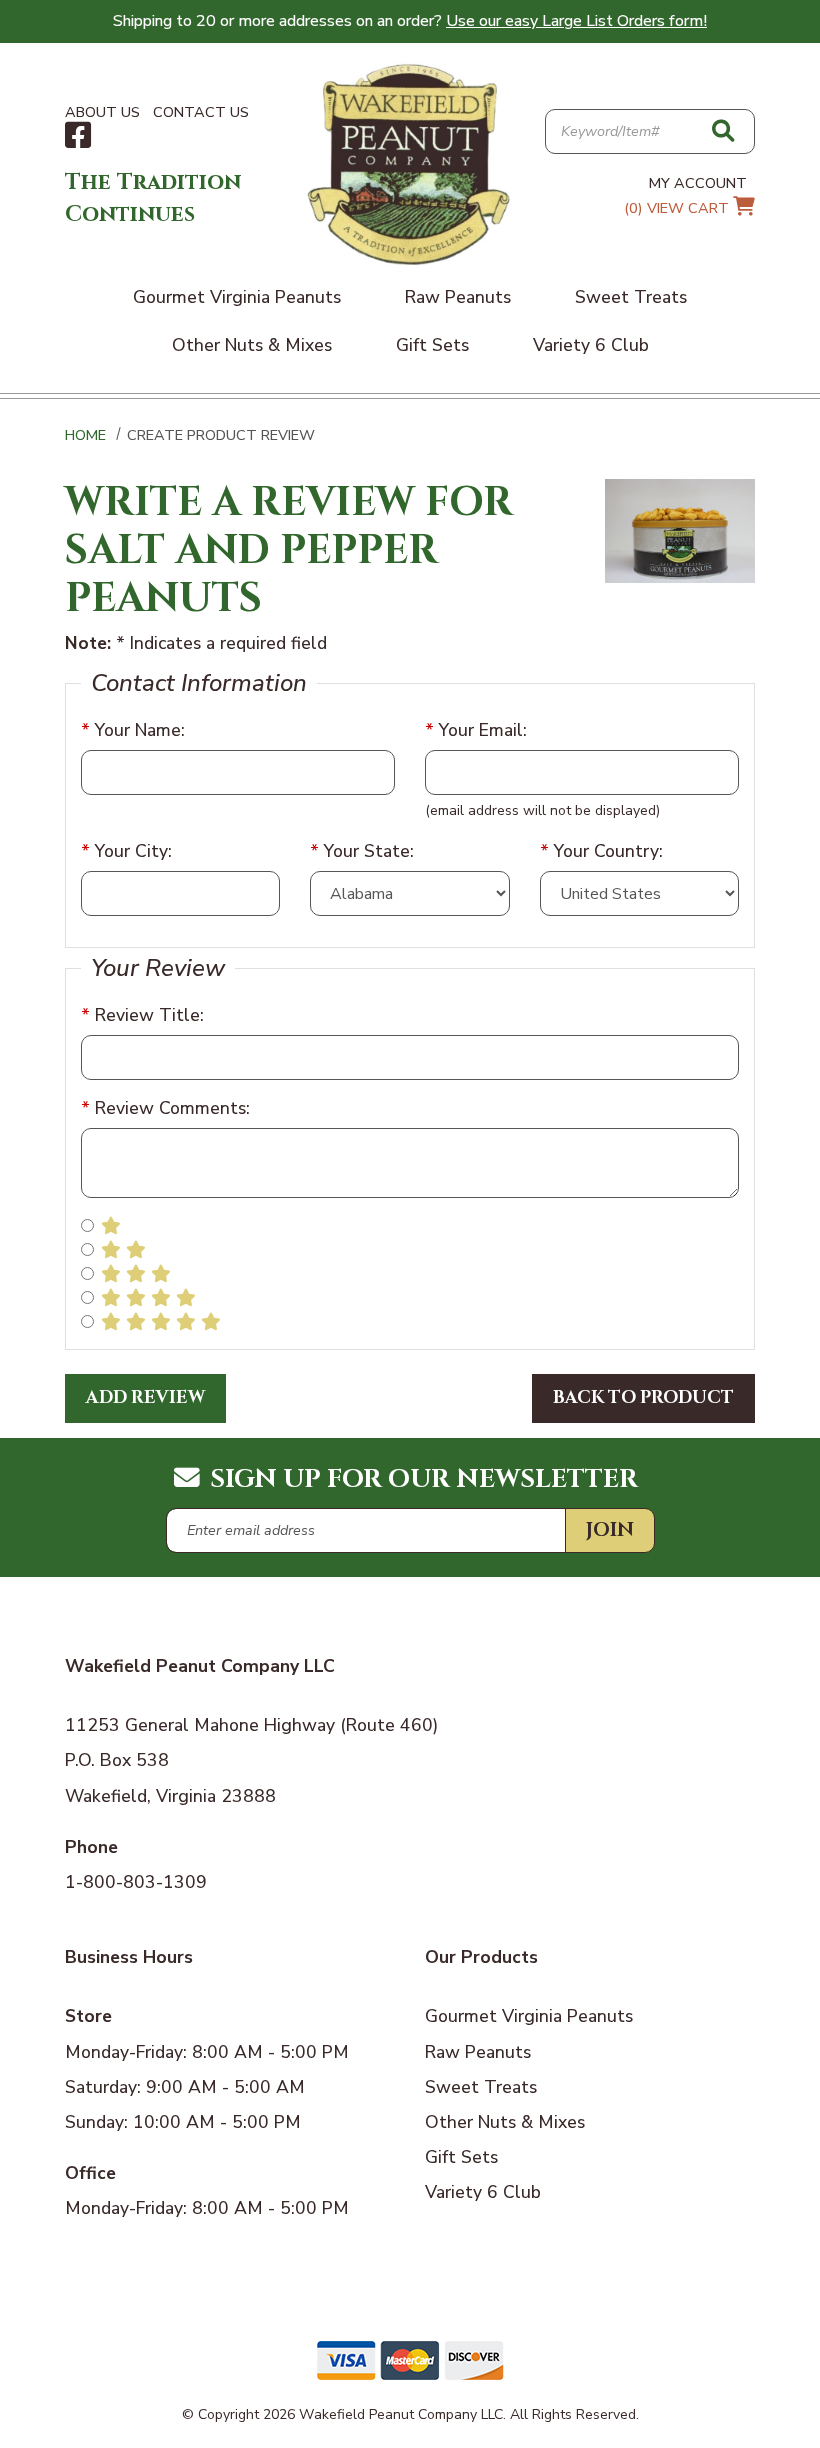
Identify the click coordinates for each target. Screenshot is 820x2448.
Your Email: (476, 730)
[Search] (723, 132)
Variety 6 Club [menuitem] (591, 345)
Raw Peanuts (478, 2052)
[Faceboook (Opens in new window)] (78, 136)
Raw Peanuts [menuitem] (458, 297)
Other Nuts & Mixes (505, 2122)
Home (85, 435)
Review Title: (142, 1015)
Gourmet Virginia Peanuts (529, 2016)
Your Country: (601, 851)
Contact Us (201, 112)
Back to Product (643, 1398)
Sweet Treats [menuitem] (631, 297)
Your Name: (133, 730)
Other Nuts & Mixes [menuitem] (252, 345)
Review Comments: (165, 1108)
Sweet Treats (481, 2087)
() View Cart (678, 208)
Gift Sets (461, 2157)
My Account (698, 183)
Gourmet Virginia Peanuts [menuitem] (237, 297)
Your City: (126, 851)
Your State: (362, 851)
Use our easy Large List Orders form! (576, 21)
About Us (102, 112)
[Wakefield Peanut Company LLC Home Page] (410, 163)
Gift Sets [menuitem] (432, 345)
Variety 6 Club (483, 2192)
